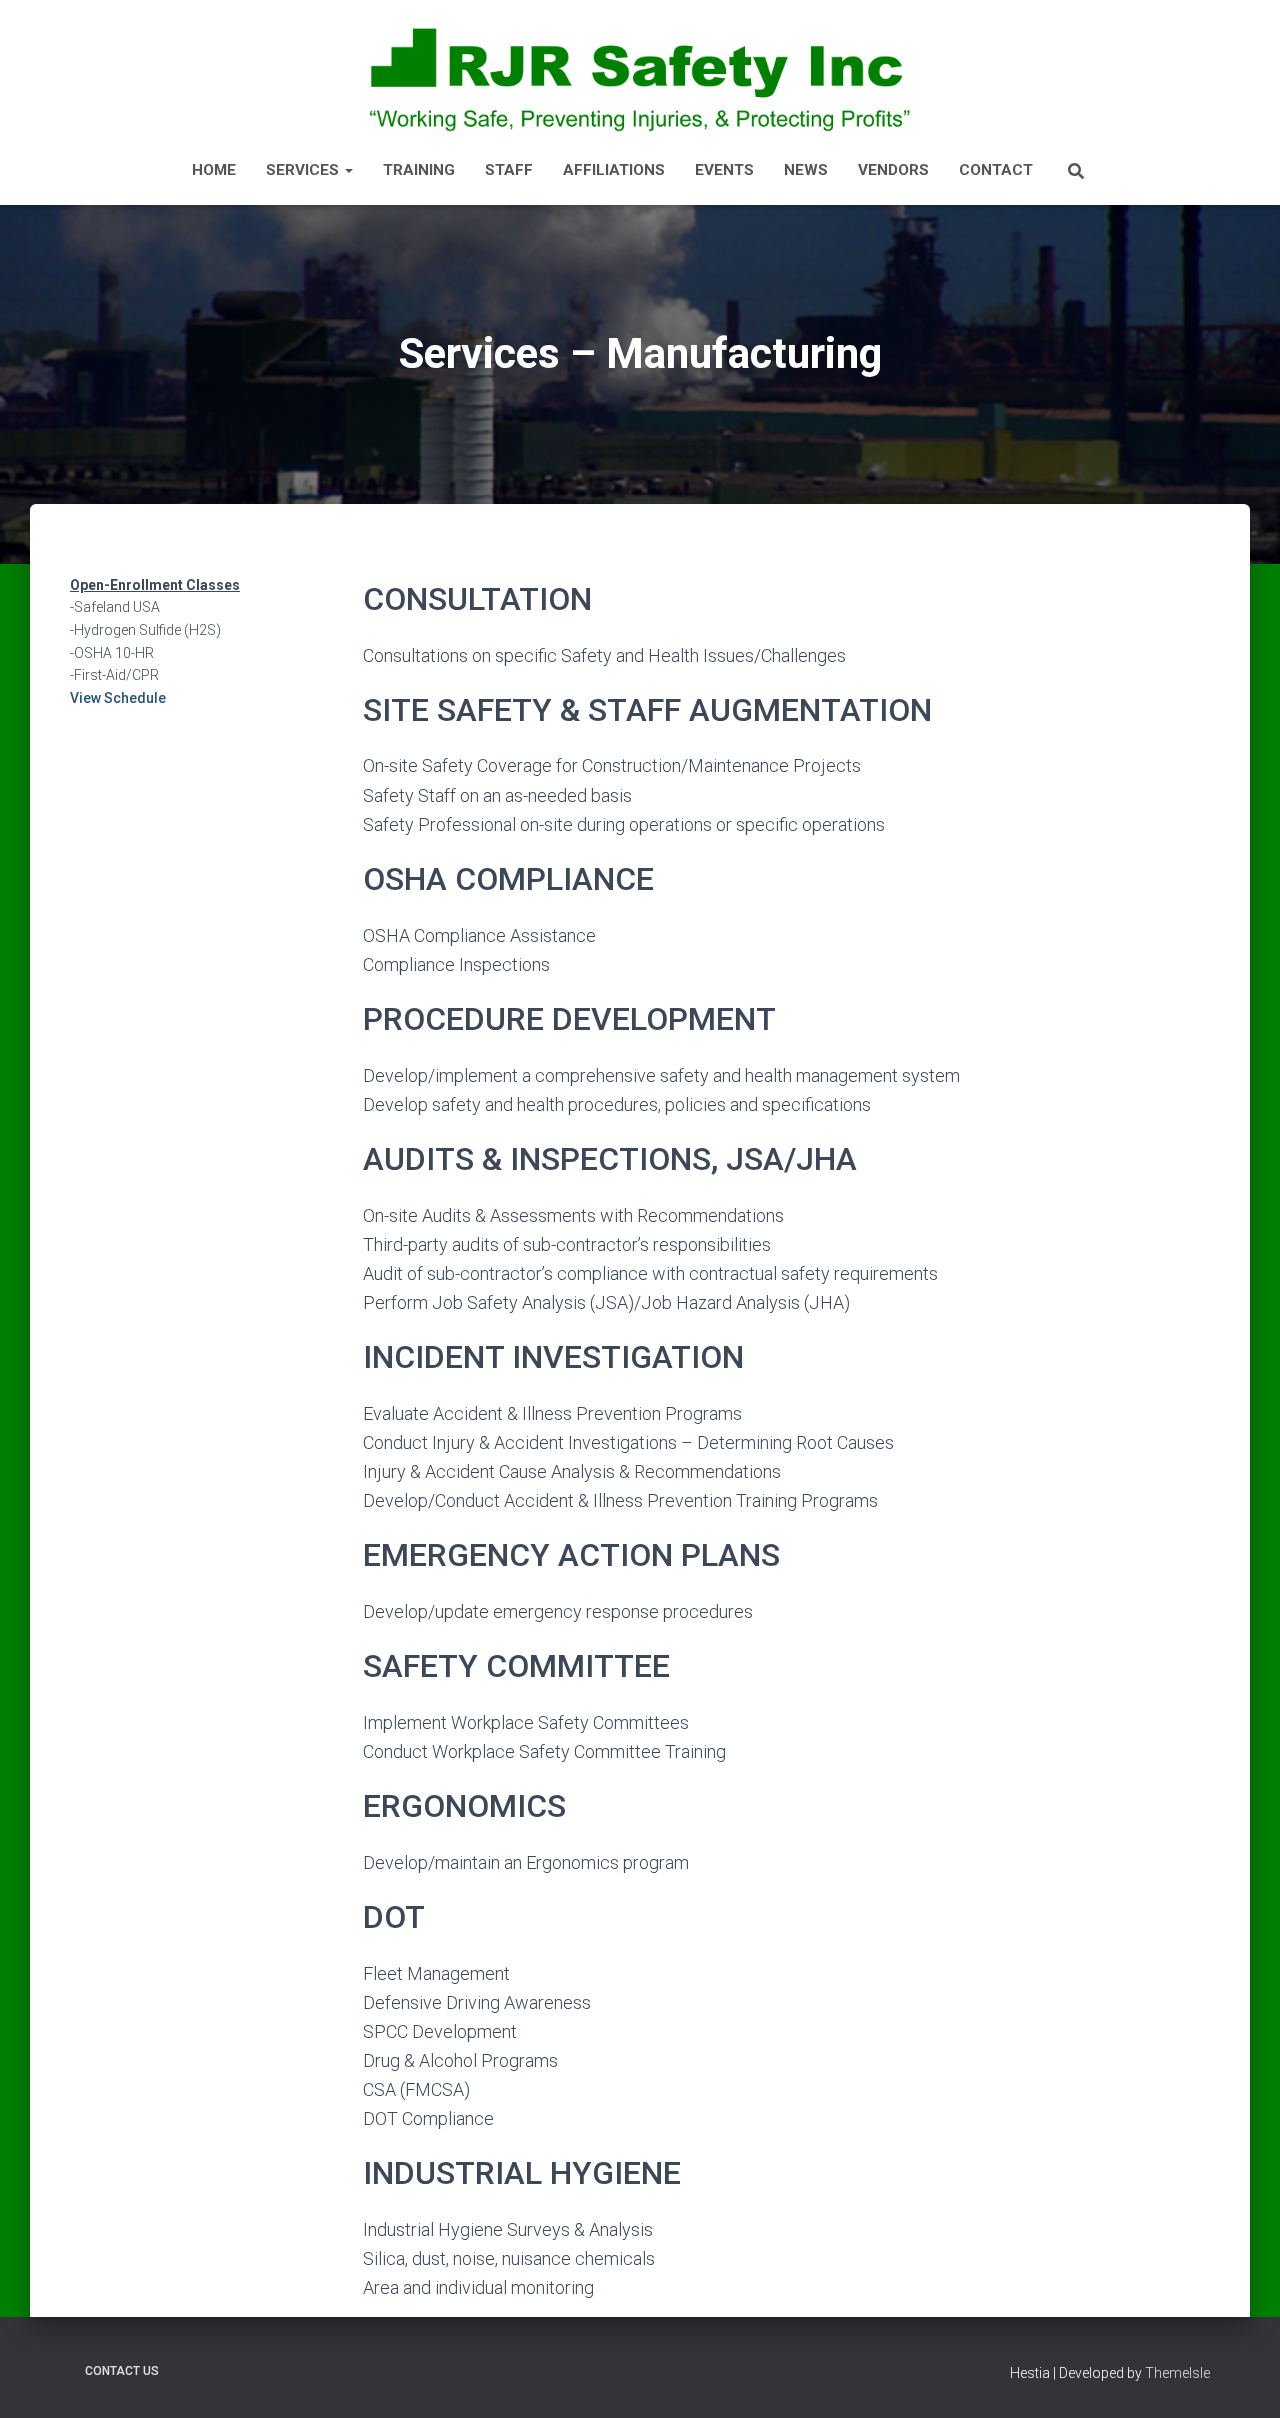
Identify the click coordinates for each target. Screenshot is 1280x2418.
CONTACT (996, 170)
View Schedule (118, 698)
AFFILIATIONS (614, 170)
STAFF (509, 170)
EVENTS (724, 170)
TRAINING (419, 170)
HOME (214, 170)
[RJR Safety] (640, 77)
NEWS (806, 170)
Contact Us (122, 2371)
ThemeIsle (1177, 2373)
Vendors (893, 170)
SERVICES (304, 170)
